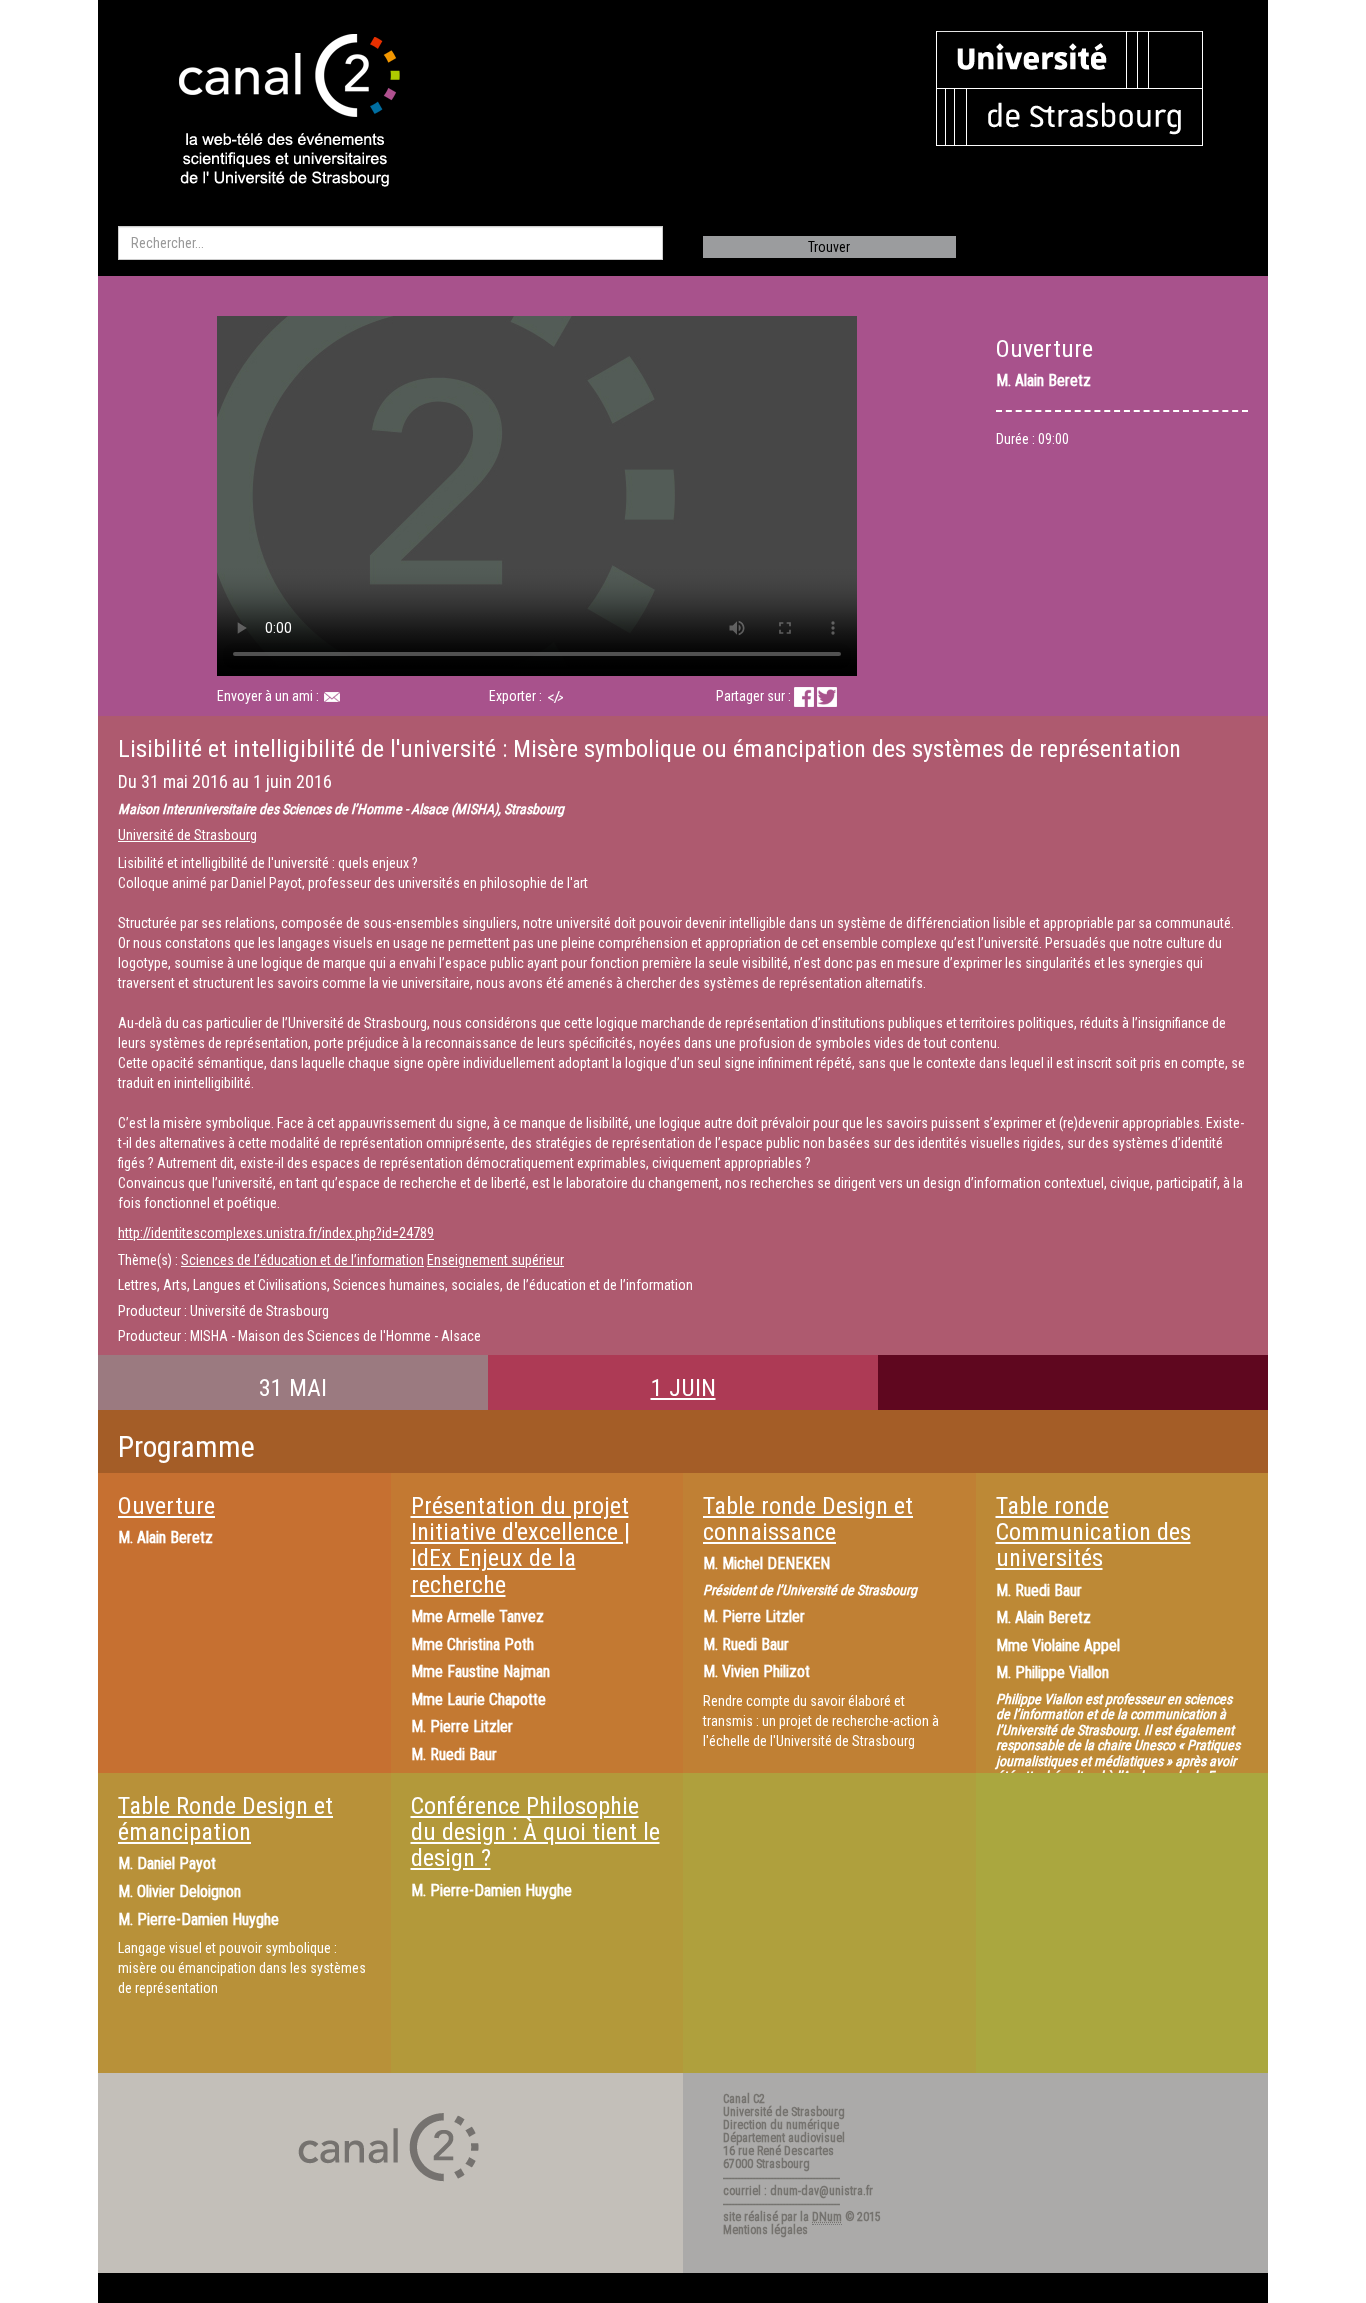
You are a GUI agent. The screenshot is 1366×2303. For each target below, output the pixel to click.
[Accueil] (272, 112)
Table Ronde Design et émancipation (225, 1819)
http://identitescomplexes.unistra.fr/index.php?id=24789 (276, 1233)
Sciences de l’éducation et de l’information (302, 1260)
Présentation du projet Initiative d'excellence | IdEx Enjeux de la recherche (520, 1545)
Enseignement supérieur (495, 1260)
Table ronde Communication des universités (1093, 1532)
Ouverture (166, 1506)
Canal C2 (744, 2099)
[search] (390, 243)
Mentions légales (765, 2230)
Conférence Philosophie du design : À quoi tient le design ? (535, 1832)
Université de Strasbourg (187, 835)
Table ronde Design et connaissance (808, 1519)
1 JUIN (683, 1388)
